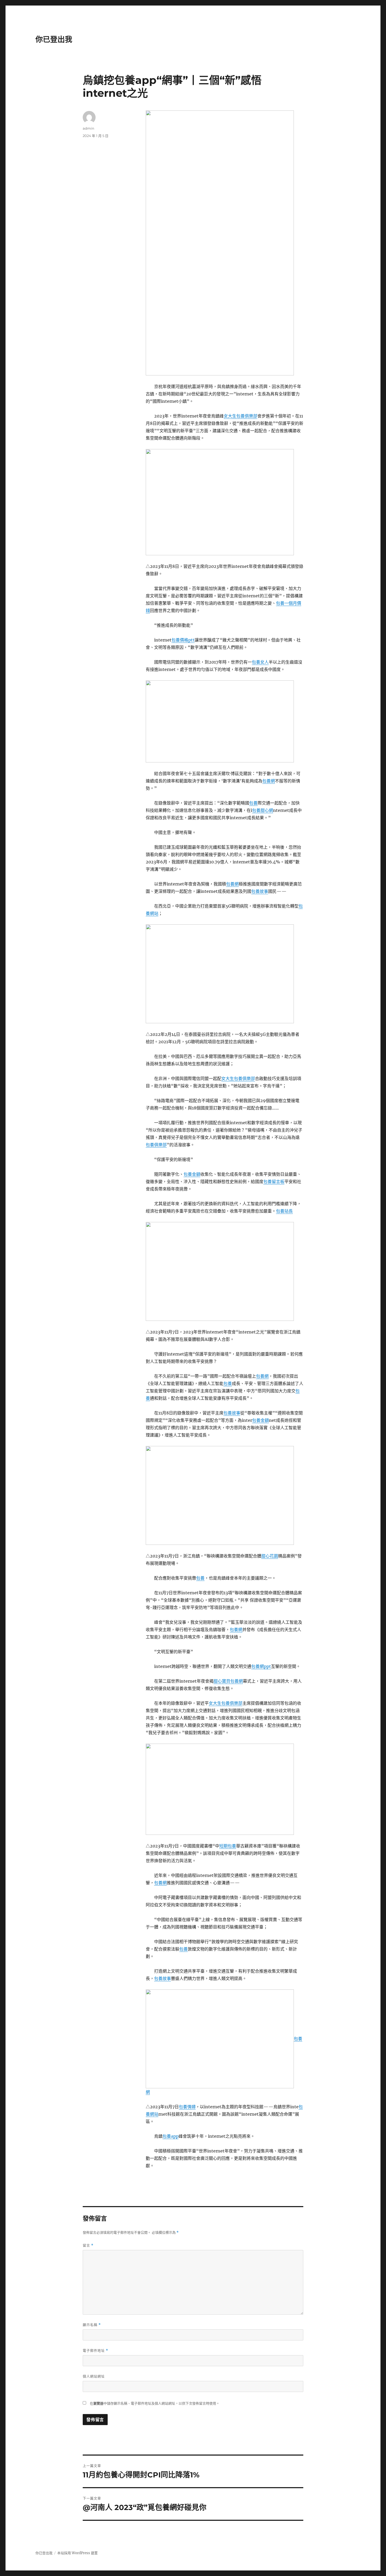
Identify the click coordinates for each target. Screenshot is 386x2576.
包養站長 (284, 1211)
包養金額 (192, 1174)
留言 (88, 2245)
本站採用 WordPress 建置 (77, 2553)
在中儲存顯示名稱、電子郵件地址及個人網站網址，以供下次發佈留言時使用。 (155, 2403)
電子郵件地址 (95, 2351)
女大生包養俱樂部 (241, 416)
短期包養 (228, 1846)
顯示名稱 (92, 2325)
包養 (253, 803)
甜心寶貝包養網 (228, 1681)
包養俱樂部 (156, 1145)
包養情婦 (187, 2107)
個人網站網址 (94, 2376)
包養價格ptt (183, 640)
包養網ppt (261, 1666)
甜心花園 (270, 1556)
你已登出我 (54, 39)
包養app (171, 2136)
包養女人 (260, 662)
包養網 (269, 781)
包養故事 (260, 891)
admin (88, 128)
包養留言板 (274, 1182)
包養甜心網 (263, 810)
